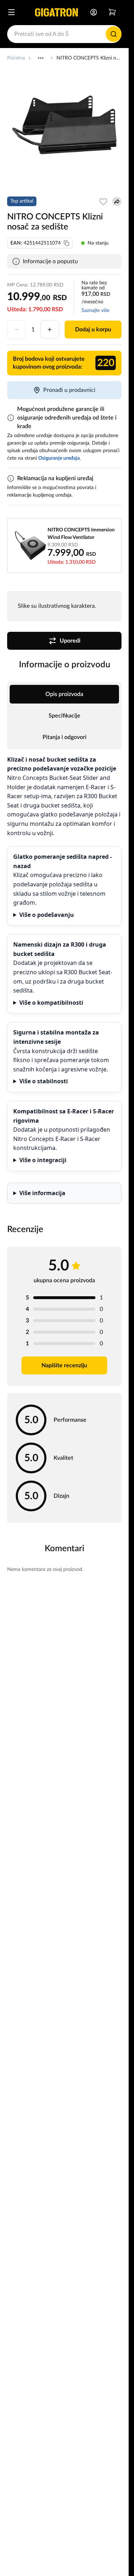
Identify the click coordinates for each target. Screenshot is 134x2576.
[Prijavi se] (94, 12)
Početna (16, 58)
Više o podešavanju (47, 915)
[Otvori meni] (11, 12)
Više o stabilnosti (44, 1081)
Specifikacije (64, 716)
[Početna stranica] (56, 12)
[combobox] (64, 34)
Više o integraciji (43, 1160)
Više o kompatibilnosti (51, 1003)
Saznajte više (95, 311)
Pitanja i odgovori (64, 737)
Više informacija (42, 1193)
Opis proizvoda (64, 694)
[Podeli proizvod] (117, 202)
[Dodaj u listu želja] (103, 202)
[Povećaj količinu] (50, 330)
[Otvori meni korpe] (112, 12)
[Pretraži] (114, 34)
